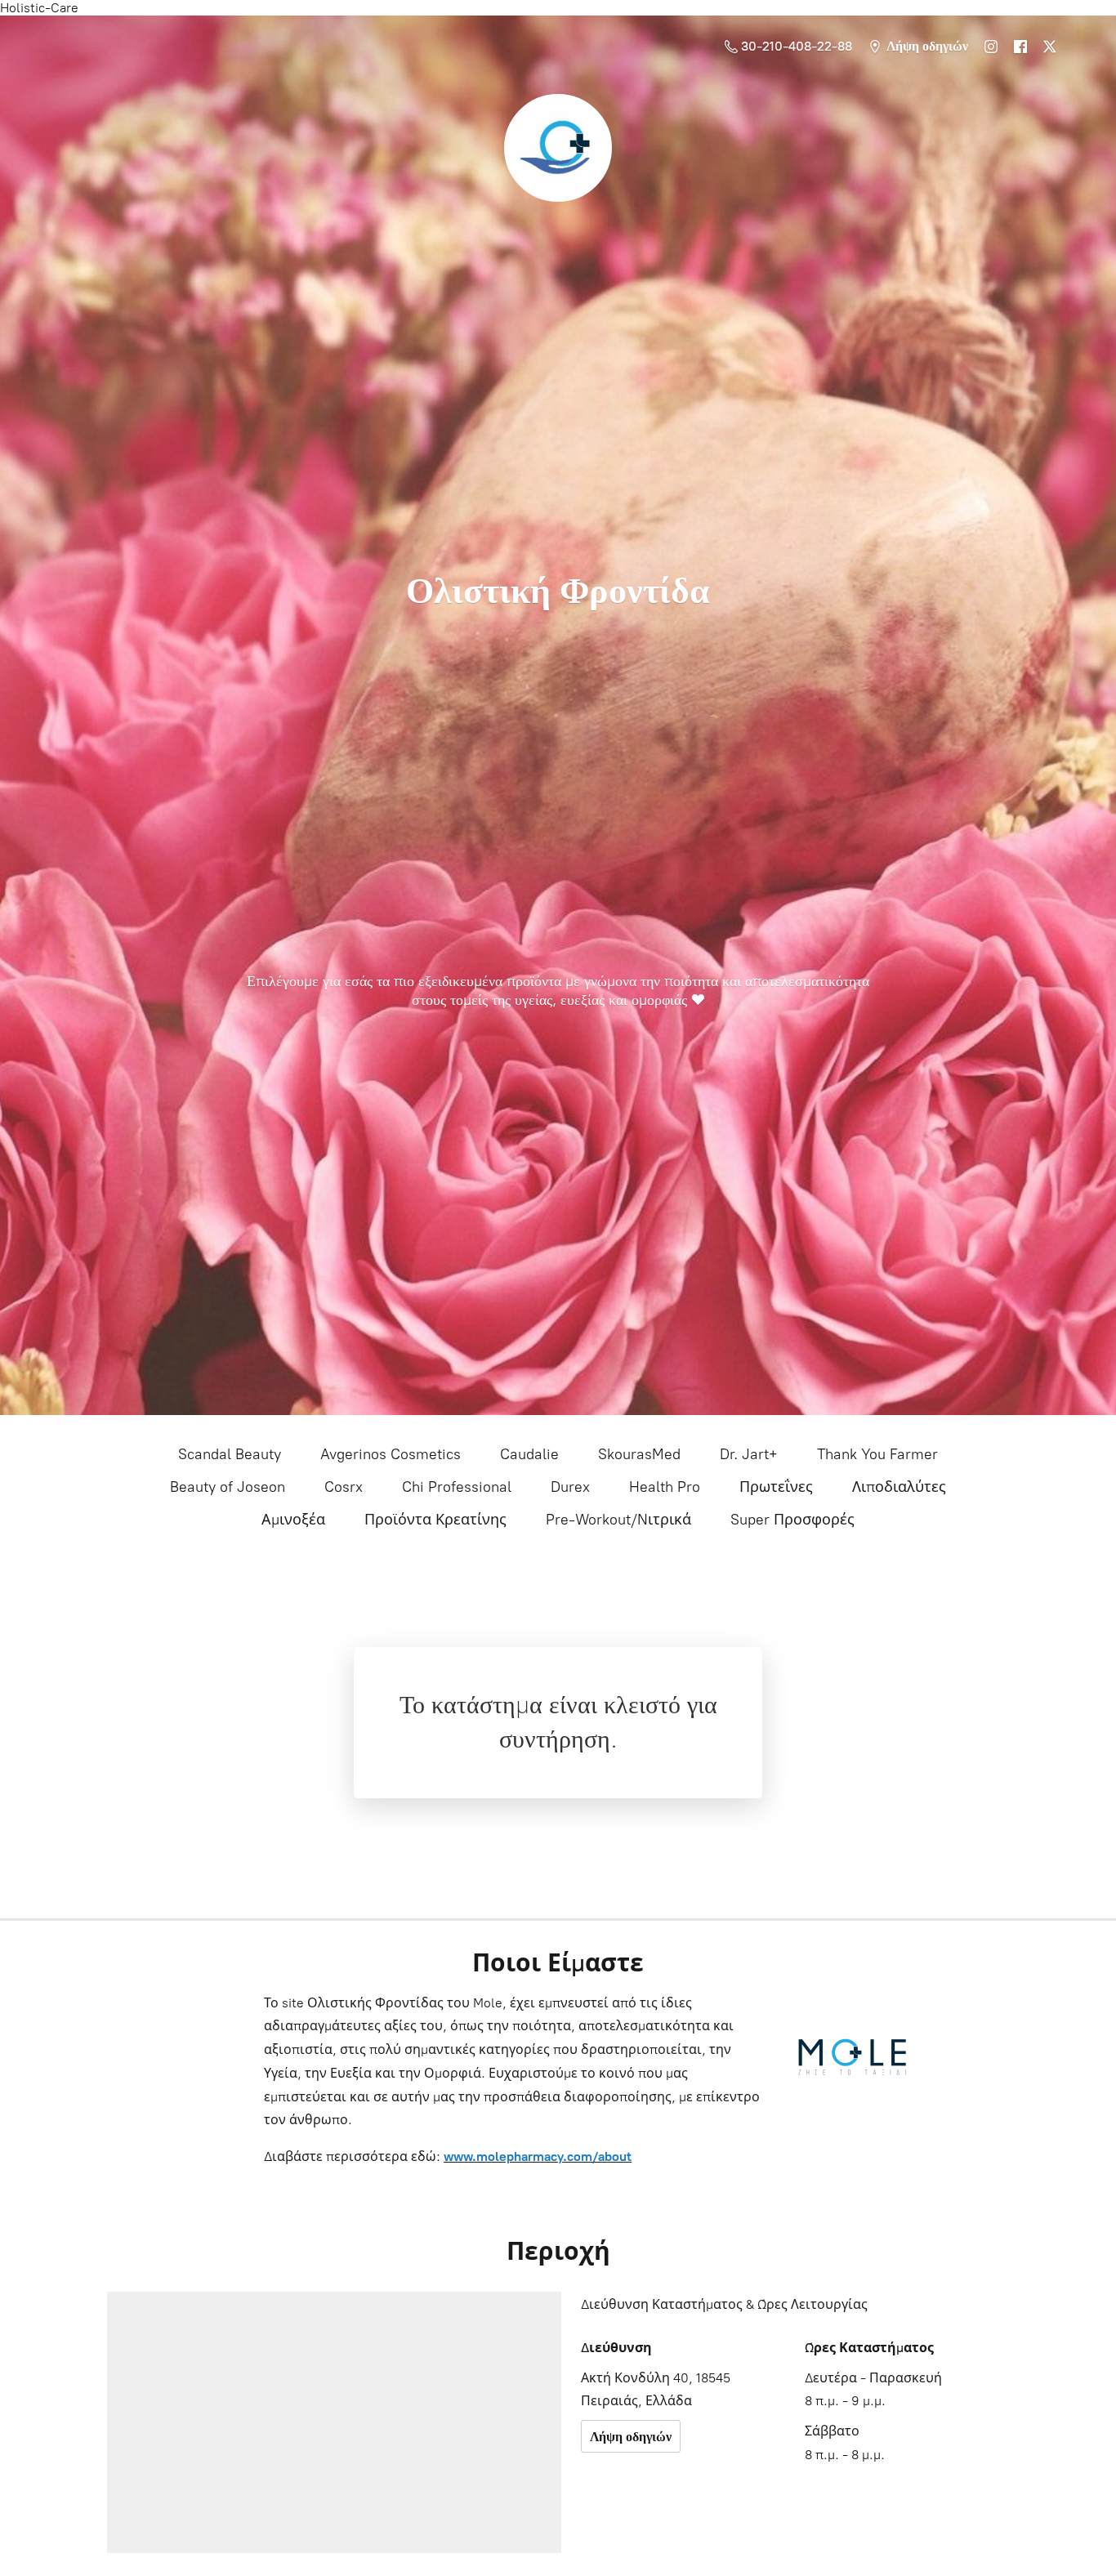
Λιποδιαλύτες (899, 1487)
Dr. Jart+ (749, 1454)
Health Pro (665, 1487)
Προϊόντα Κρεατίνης (435, 1520)
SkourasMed (639, 1454)
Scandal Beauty (230, 1454)
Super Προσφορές (792, 1520)
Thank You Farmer (877, 1454)
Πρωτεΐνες (776, 1487)
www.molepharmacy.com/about (538, 2156)
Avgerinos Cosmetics (391, 1454)
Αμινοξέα (293, 1520)
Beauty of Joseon (228, 1487)
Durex (570, 1487)
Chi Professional (457, 1487)
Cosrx (344, 1487)
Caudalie (529, 1454)
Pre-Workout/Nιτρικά (618, 1520)
